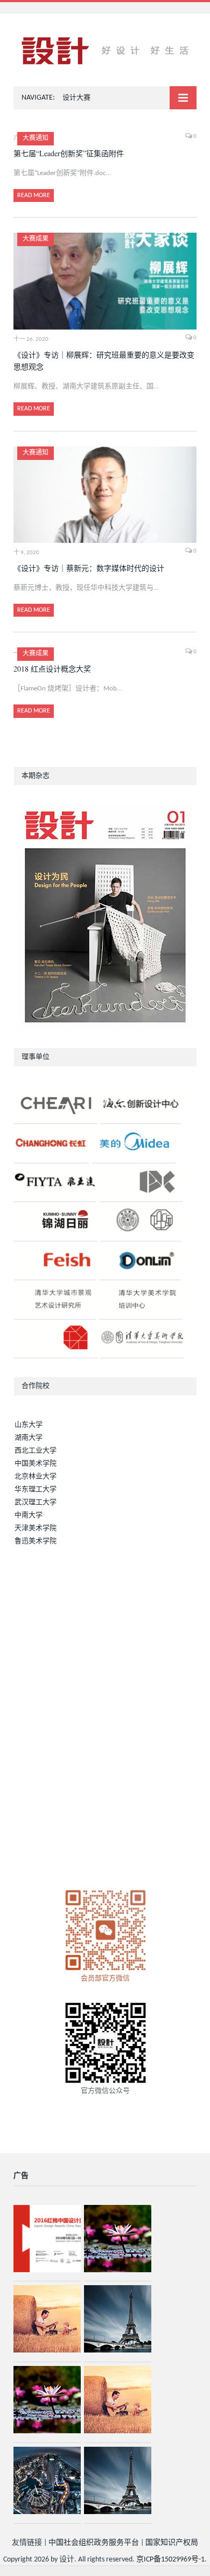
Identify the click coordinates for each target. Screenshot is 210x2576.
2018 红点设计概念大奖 (52, 669)
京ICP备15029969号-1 (170, 2560)
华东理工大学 (36, 1489)
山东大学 (29, 1425)
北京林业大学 (36, 1477)
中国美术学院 (36, 1464)
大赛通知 (36, 138)
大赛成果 (36, 239)
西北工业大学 (36, 1451)
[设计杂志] (105, 51)
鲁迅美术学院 (36, 1541)
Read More (34, 196)
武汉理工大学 (36, 1502)
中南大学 (29, 1515)
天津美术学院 (36, 1528)
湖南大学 (29, 1438)
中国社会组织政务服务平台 (94, 2543)
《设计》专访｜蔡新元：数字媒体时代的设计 (89, 568)
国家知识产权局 (172, 2543)
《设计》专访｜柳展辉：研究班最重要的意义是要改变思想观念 (104, 361)
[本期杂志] (105, 917)
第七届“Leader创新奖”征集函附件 (69, 153)
